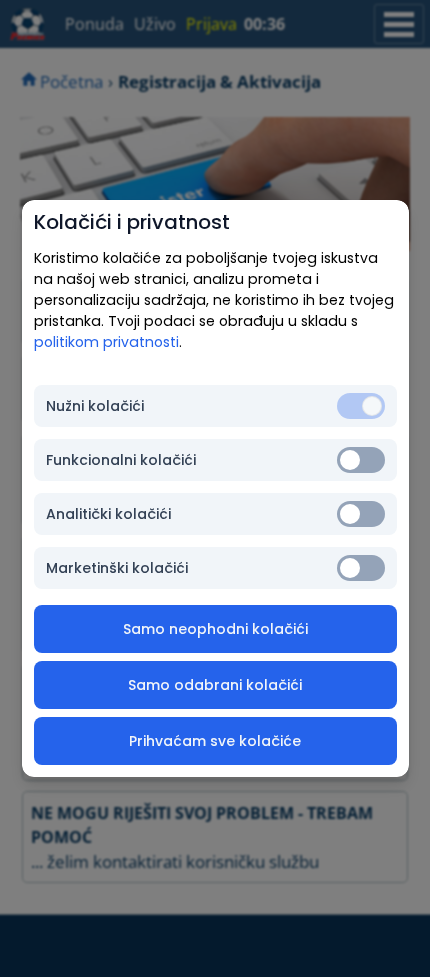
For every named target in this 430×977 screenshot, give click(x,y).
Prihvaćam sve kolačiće (215, 741)
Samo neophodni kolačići (215, 629)
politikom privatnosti (106, 342)
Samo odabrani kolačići (215, 685)
